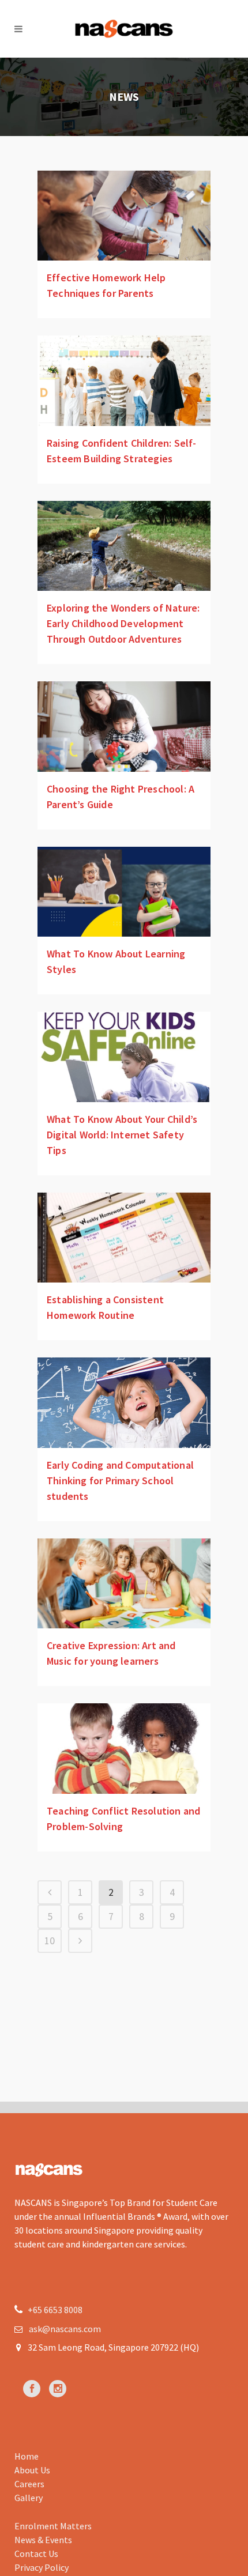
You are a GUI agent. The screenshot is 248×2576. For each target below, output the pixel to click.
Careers (29, 2484)
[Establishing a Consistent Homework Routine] (124, 1238)
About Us (32, 2470)
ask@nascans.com (65, 2329)
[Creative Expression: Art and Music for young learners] (124, 1584)
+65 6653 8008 (54, 2310)
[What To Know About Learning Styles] (124, 892)
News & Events (43, 2540)
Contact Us (36, 2554)
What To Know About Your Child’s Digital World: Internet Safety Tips (122, 1135)
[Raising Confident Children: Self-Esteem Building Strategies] (124, 381)
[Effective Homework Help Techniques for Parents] (124, 216)
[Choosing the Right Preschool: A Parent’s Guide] (124, 727)
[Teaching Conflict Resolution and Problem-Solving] (124, 1749)
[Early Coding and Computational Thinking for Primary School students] (124, 1403)
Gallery (29, 2498)
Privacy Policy (42, 2567)
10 (50, 1941)
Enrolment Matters (53, 2526)
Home (27, 2456)
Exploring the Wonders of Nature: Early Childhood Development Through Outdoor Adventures (123, 623)
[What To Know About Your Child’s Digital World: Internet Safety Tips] (124, 1057)
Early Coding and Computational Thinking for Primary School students (120, 1481)
